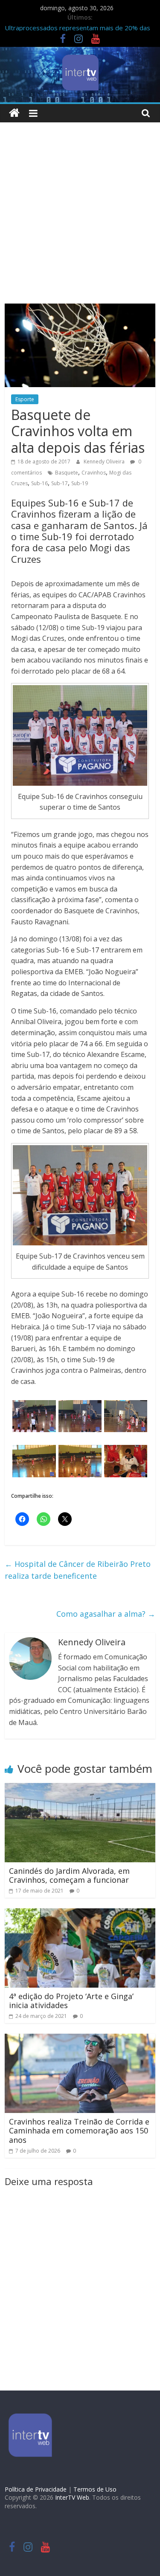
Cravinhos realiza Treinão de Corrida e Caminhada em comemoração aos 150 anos (79, 2131)
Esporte (25, 399)
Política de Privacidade (36, 2489)
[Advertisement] (80, 219)
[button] (34, 1416)
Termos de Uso (95, 2489)
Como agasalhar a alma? (106, 1614)
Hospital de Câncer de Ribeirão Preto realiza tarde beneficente (78, 1570)
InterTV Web (72, 2497)
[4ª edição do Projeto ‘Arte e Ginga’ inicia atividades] (80, 1913)
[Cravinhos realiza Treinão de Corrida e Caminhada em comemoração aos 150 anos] (80, 2039)
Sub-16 (39, 483)
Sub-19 (80, 483)
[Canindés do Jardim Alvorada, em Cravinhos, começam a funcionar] (80, 1788)
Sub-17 (60, 483)
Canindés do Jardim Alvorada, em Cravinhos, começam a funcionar (69, 1876)
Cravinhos (94, 473)
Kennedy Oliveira (105, 462)
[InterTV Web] (14, 113)
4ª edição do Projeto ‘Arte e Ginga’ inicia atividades (71, 2001)
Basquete (67, 473)
